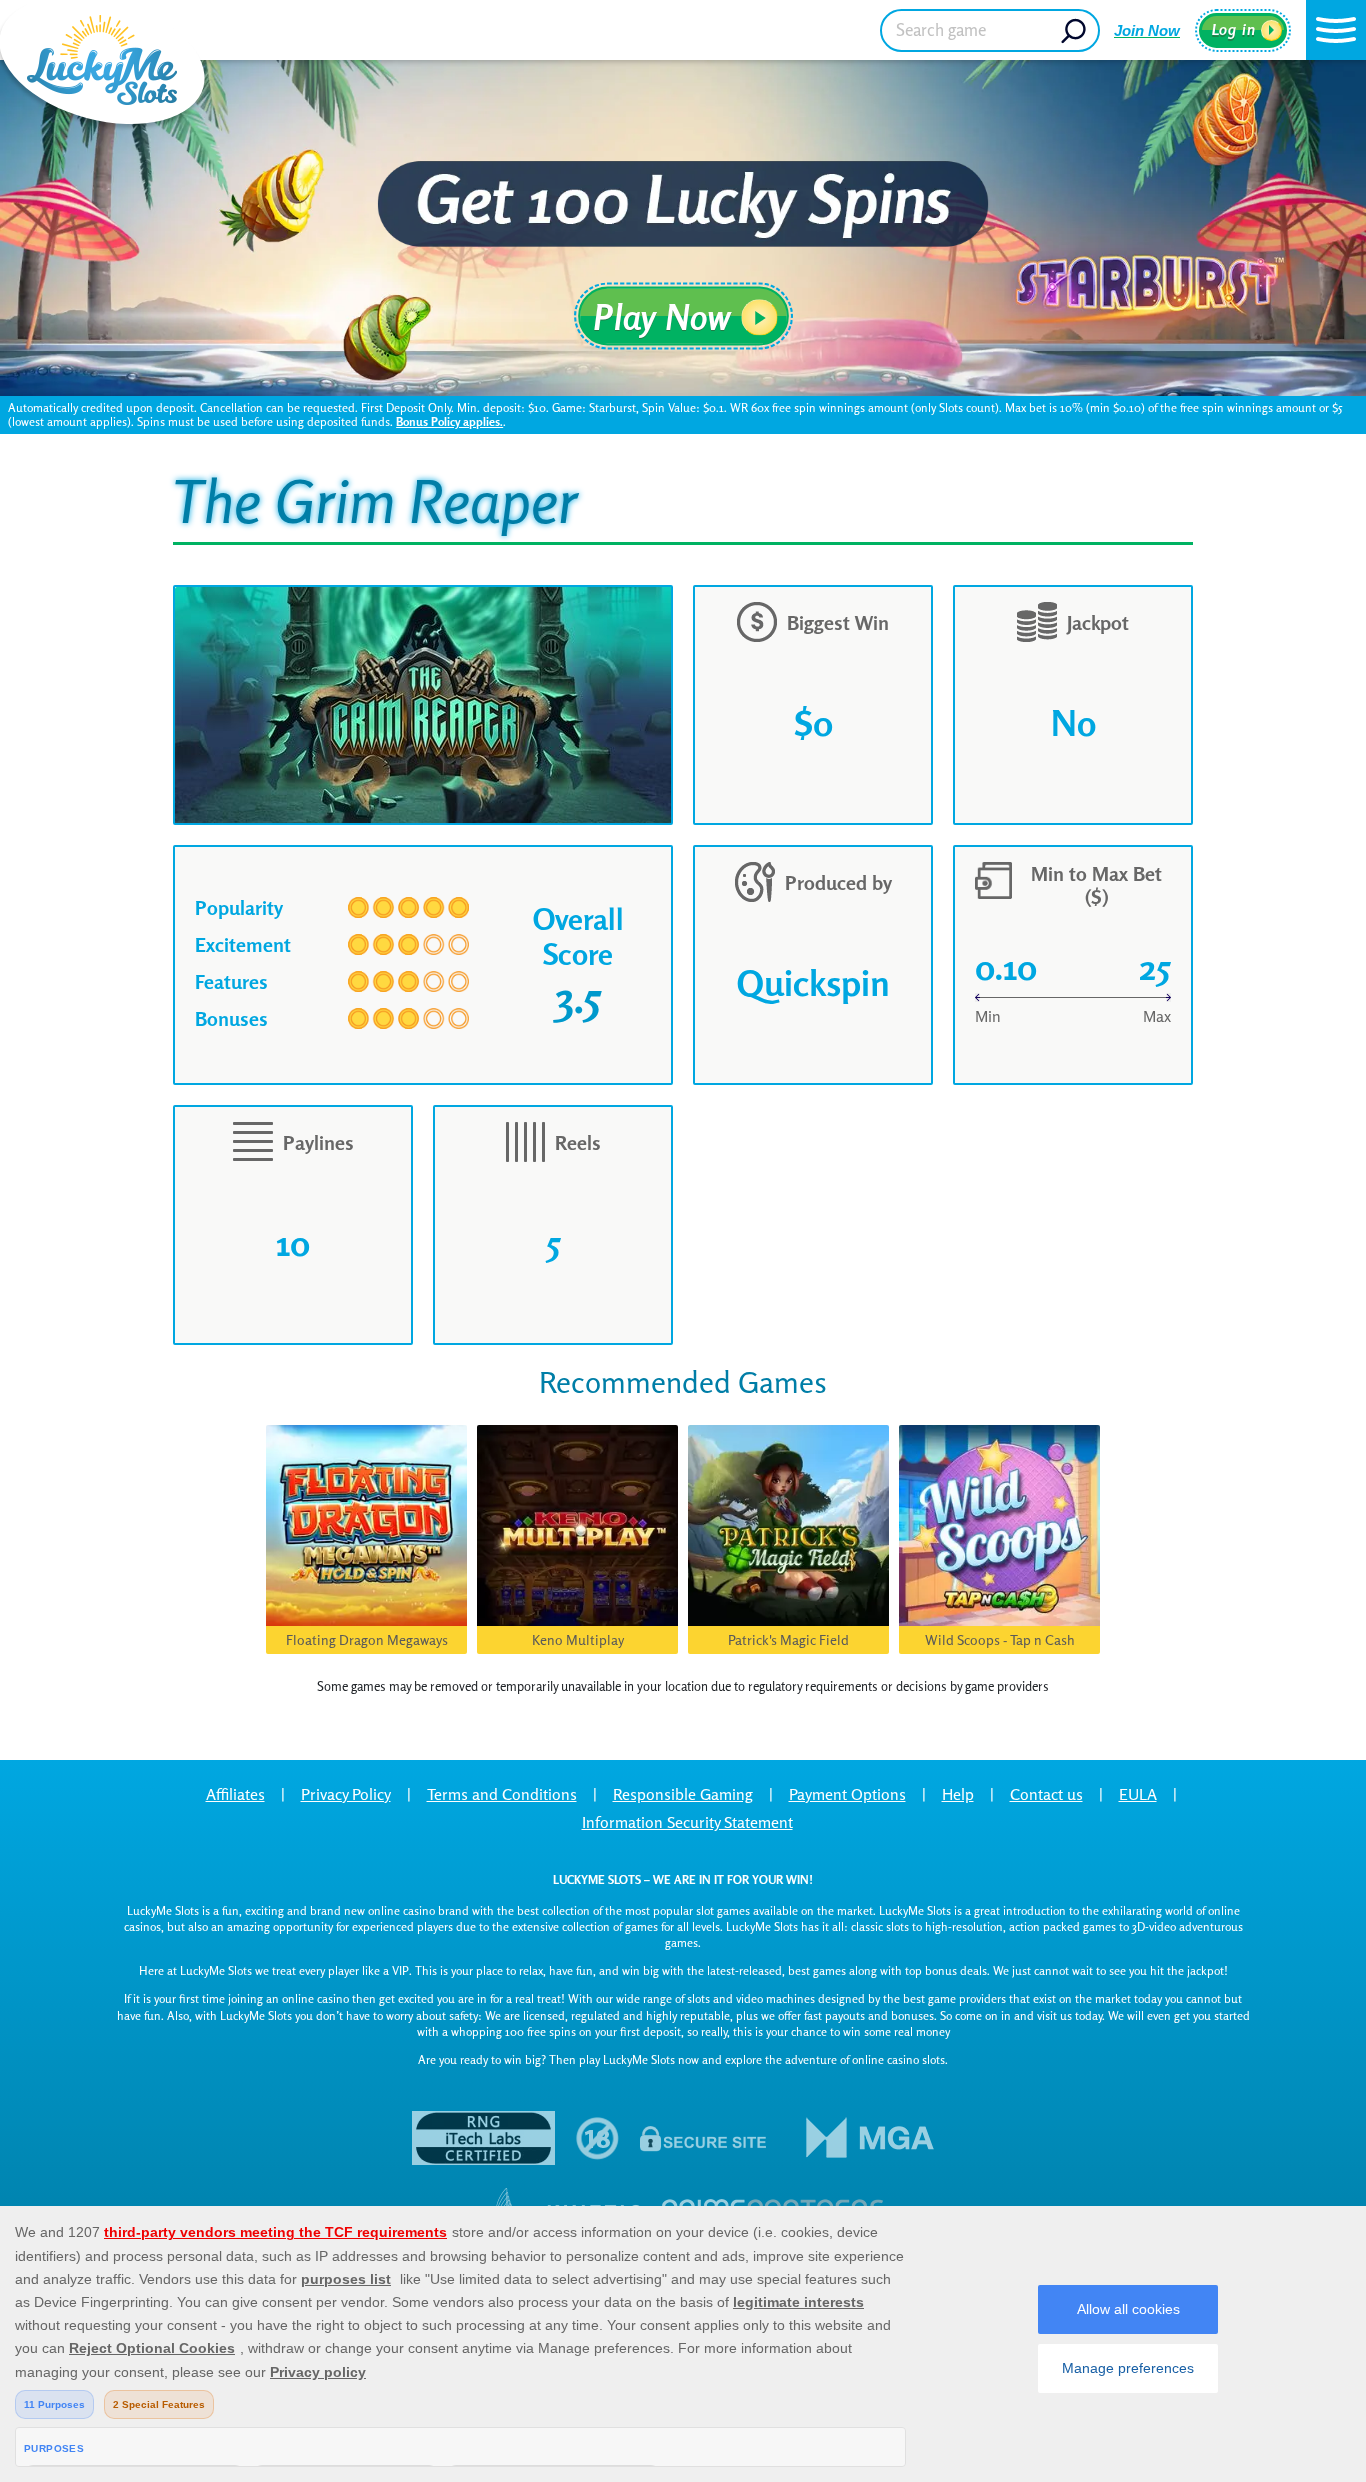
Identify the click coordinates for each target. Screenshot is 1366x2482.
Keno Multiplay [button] (578, 1639)
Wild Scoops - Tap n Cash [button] (1000, 1639)
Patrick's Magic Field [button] (788, 1639)
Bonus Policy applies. (449, 421)
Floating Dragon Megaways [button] (367, 1639)
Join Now (1147, 30)
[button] (1336, 30)
